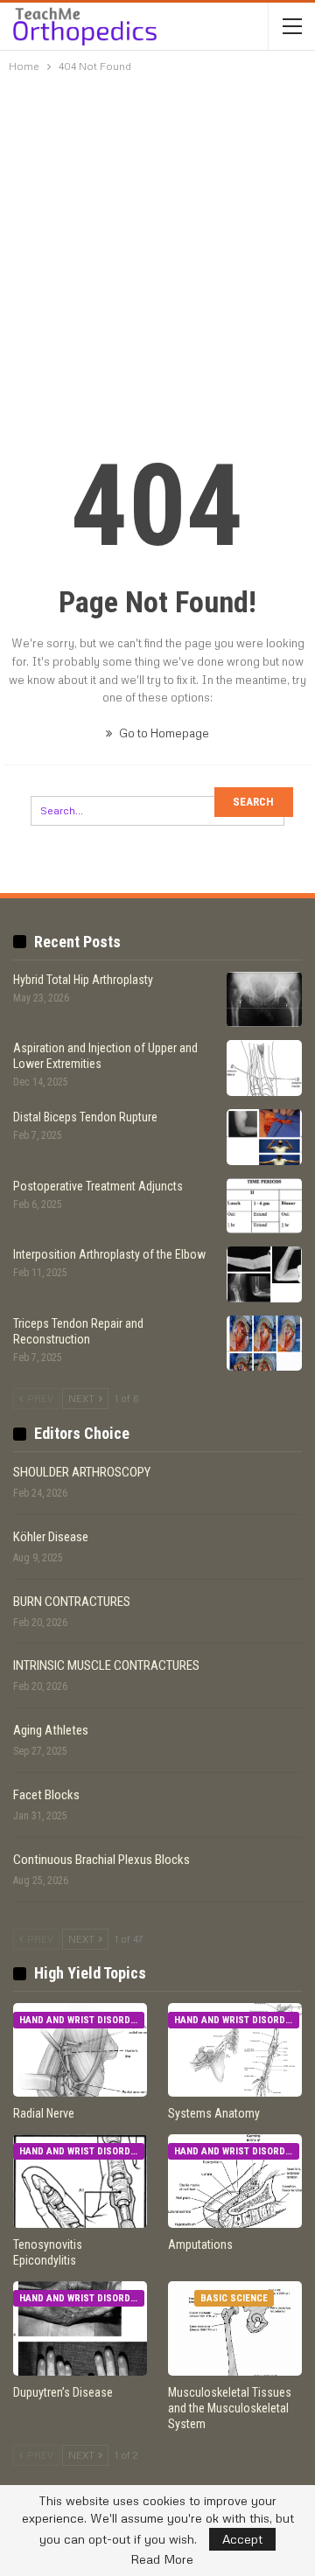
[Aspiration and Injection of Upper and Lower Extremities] (264, 1068)
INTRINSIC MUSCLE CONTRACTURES (106, 1665)
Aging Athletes (51, 1730)
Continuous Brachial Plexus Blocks (101, 1860)
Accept (242, 2539)
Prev (39, 1398)
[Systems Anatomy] (235, 2050)
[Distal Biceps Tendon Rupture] (264, 1137)
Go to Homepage (163, 733)
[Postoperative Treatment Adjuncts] (264, 1206)
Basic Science (234, 2298)
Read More (162, 2559)
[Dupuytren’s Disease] (80, 2328)
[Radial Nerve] (80, 2050)
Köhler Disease (51, 1537)
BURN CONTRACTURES (72, 1602)
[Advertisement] (157, 246)
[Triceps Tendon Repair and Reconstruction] (264, 1344)
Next (83, 1398)
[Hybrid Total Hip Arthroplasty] (264, 1000)
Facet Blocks (46, 1795)
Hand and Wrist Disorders (82, 2020)
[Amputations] (235, 2181)
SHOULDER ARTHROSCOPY (82, 1472)
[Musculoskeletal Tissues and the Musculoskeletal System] (235, 2328)
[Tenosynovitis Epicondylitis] (80, 2181)
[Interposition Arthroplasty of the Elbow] (264, 1274)
